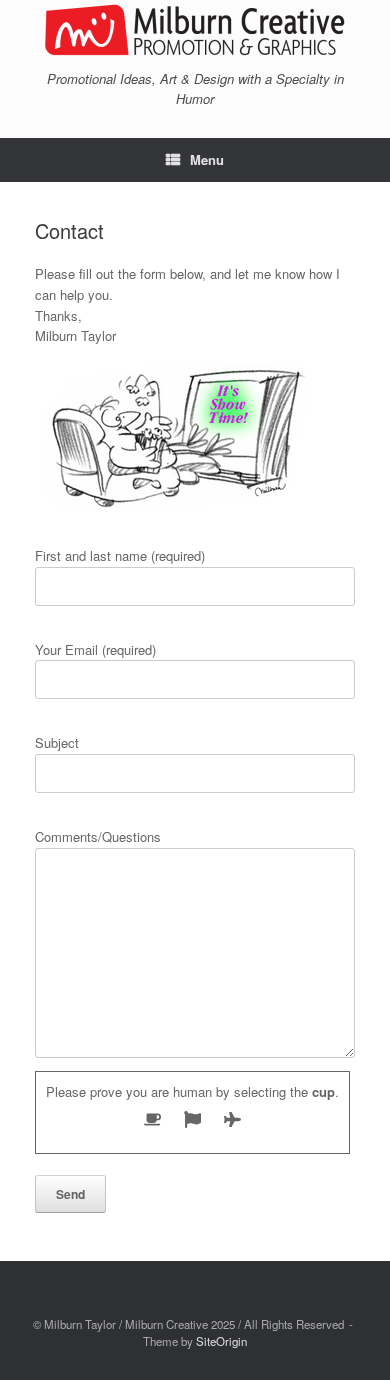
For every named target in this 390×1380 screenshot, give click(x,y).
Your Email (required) (95, 649)
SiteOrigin (221, 1341)
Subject (57, 742)
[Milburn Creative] (195, 32)
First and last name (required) (120, 555)
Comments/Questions (98, 836)
